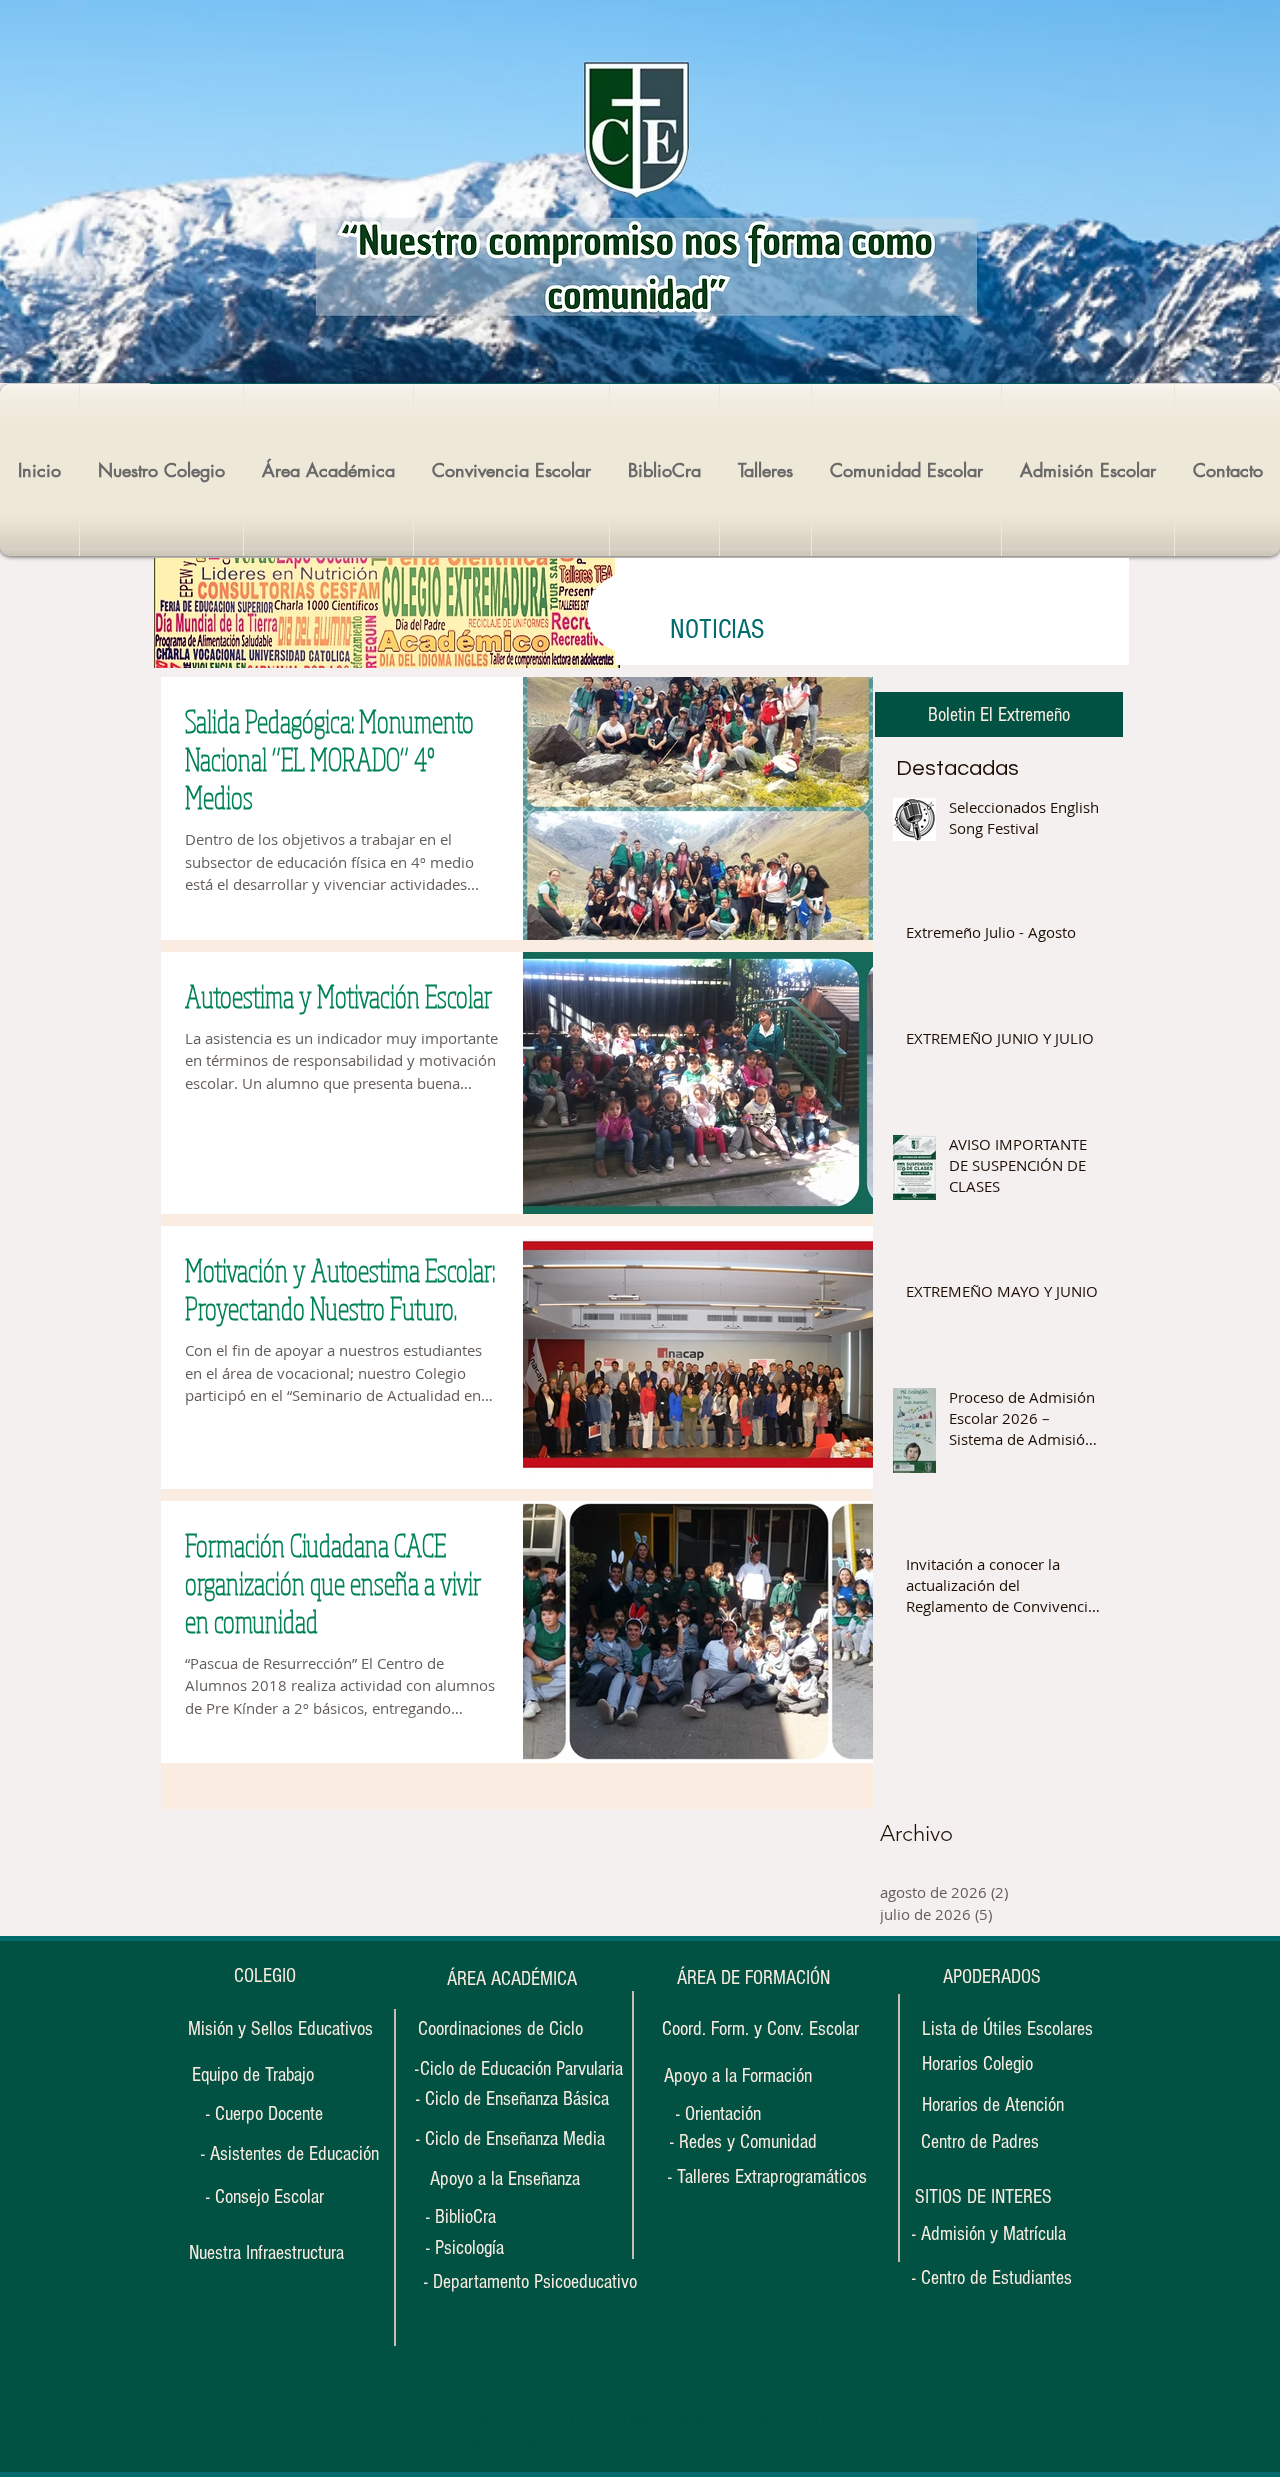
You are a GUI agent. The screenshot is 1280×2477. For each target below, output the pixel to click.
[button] (983, 2197)
